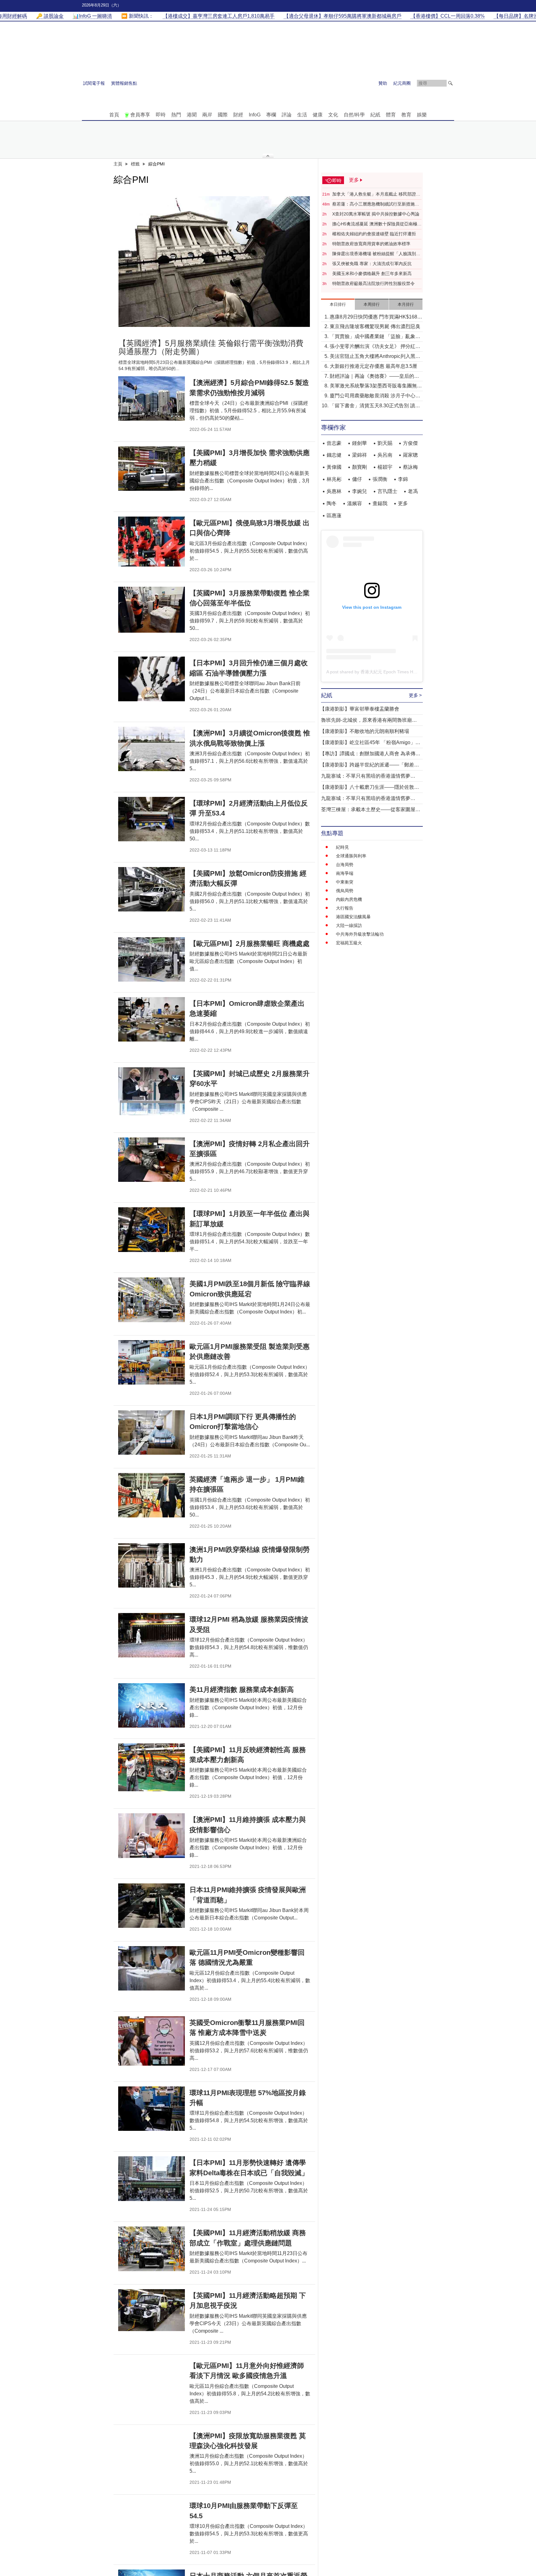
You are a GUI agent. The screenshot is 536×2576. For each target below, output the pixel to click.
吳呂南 (385, 455)
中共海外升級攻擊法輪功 (360, 934)
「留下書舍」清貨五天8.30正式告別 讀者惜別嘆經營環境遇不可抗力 (375, 406)
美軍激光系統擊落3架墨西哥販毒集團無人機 (376, 386)
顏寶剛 (360, 467)
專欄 (271, 115)
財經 (238, 115)
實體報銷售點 (124, 83)
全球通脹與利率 (351, 856)
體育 (391, 115)
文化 (333, 115)
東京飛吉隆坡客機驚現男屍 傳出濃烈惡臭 (375, 326)
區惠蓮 (334, 515)
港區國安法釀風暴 (353, 917)
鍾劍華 (360, 443)
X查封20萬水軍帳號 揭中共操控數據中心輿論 (376, 214)
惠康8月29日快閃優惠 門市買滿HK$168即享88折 (376, 317)
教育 (406, 115)
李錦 (403, 479)
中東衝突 (345, 882)
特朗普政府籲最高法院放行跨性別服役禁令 (373, 283)
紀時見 (342, 847)
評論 (287, 115)
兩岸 (207, 115)
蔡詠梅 (410, 467)
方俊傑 (410, 443)
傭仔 (357, 479)
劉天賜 (385, 443)
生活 (302, 115)
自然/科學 (354, 115)
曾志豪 (334, 443)
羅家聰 (410, 455)
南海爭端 (345, 873)
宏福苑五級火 (349, 943)
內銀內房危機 (349, 899)
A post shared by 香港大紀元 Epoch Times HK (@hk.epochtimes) (390, 672)
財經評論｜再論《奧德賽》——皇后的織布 (374, 377)
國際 (223, 115)
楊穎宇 (385, 467)
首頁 (114, 115)
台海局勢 (345, 865)
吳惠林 (334, 491)
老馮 (413, 491)
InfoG (255, 115)
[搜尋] (450, 83)
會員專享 (140, 115)
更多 (403, 503)
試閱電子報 (94, 83)
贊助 (383, 83)
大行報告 (345, 908)
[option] (214, 262)
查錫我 (380, 503)
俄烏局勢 (345, 891)
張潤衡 (380, 479)
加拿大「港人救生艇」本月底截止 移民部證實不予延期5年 (376, 194)
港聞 (192, 115)
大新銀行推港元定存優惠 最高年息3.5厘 (373, 366)
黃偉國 (334, 467)
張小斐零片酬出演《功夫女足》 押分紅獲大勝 (375, 347)
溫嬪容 (355, 503)
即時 (161, 115)
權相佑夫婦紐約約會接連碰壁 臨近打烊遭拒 (374, 234)
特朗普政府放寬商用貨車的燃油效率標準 (371, 244)
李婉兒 (360, 491)
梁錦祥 (360, 455)
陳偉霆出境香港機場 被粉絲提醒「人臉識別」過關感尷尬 (376, 254)
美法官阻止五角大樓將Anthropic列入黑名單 (375, 357)
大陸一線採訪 (349, 925)
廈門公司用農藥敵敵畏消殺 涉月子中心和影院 (375, 396)
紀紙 (375, 115)
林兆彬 (334, 479)
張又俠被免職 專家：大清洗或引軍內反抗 (372, 264)
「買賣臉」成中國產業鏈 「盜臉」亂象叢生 (375, 337)
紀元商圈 (402, 83)
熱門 (176, 115)
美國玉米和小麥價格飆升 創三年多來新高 (372, 273)
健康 (318, 115)
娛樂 (422, 115)
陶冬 (332, 503)
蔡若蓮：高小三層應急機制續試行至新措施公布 (376, 204)
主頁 (118, 164)
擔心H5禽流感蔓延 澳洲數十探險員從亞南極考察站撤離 (377, 224)
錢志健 (334, 455)
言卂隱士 (387, 491)
